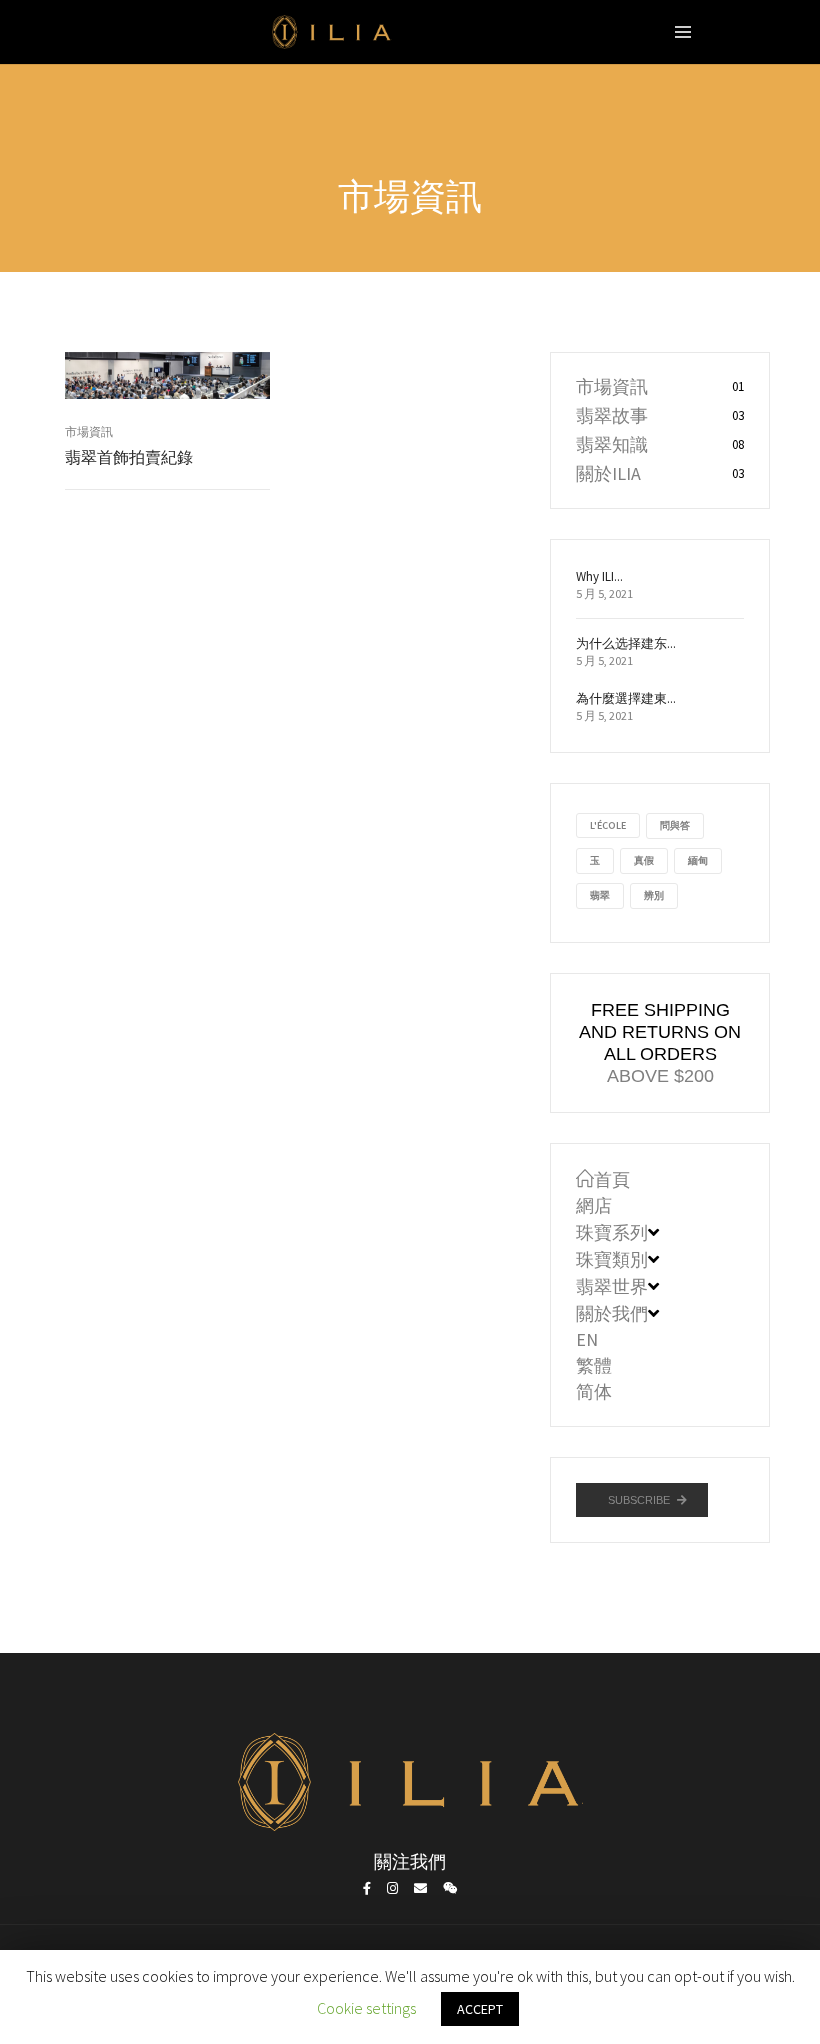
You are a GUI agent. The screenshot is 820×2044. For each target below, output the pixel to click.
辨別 (654, 895)
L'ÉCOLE (608, 825)
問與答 (675, 825)
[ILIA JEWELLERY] (332, 37)
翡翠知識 (612, 444)
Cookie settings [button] (366, 2008)
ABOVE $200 (660, 1076)
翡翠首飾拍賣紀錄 (129, 457)
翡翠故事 (612, 415)
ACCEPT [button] (480, 2009)
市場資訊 (89, 432)
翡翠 (600, 895)
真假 (644, 860)
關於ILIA (608, 473)
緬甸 (698, 860)
